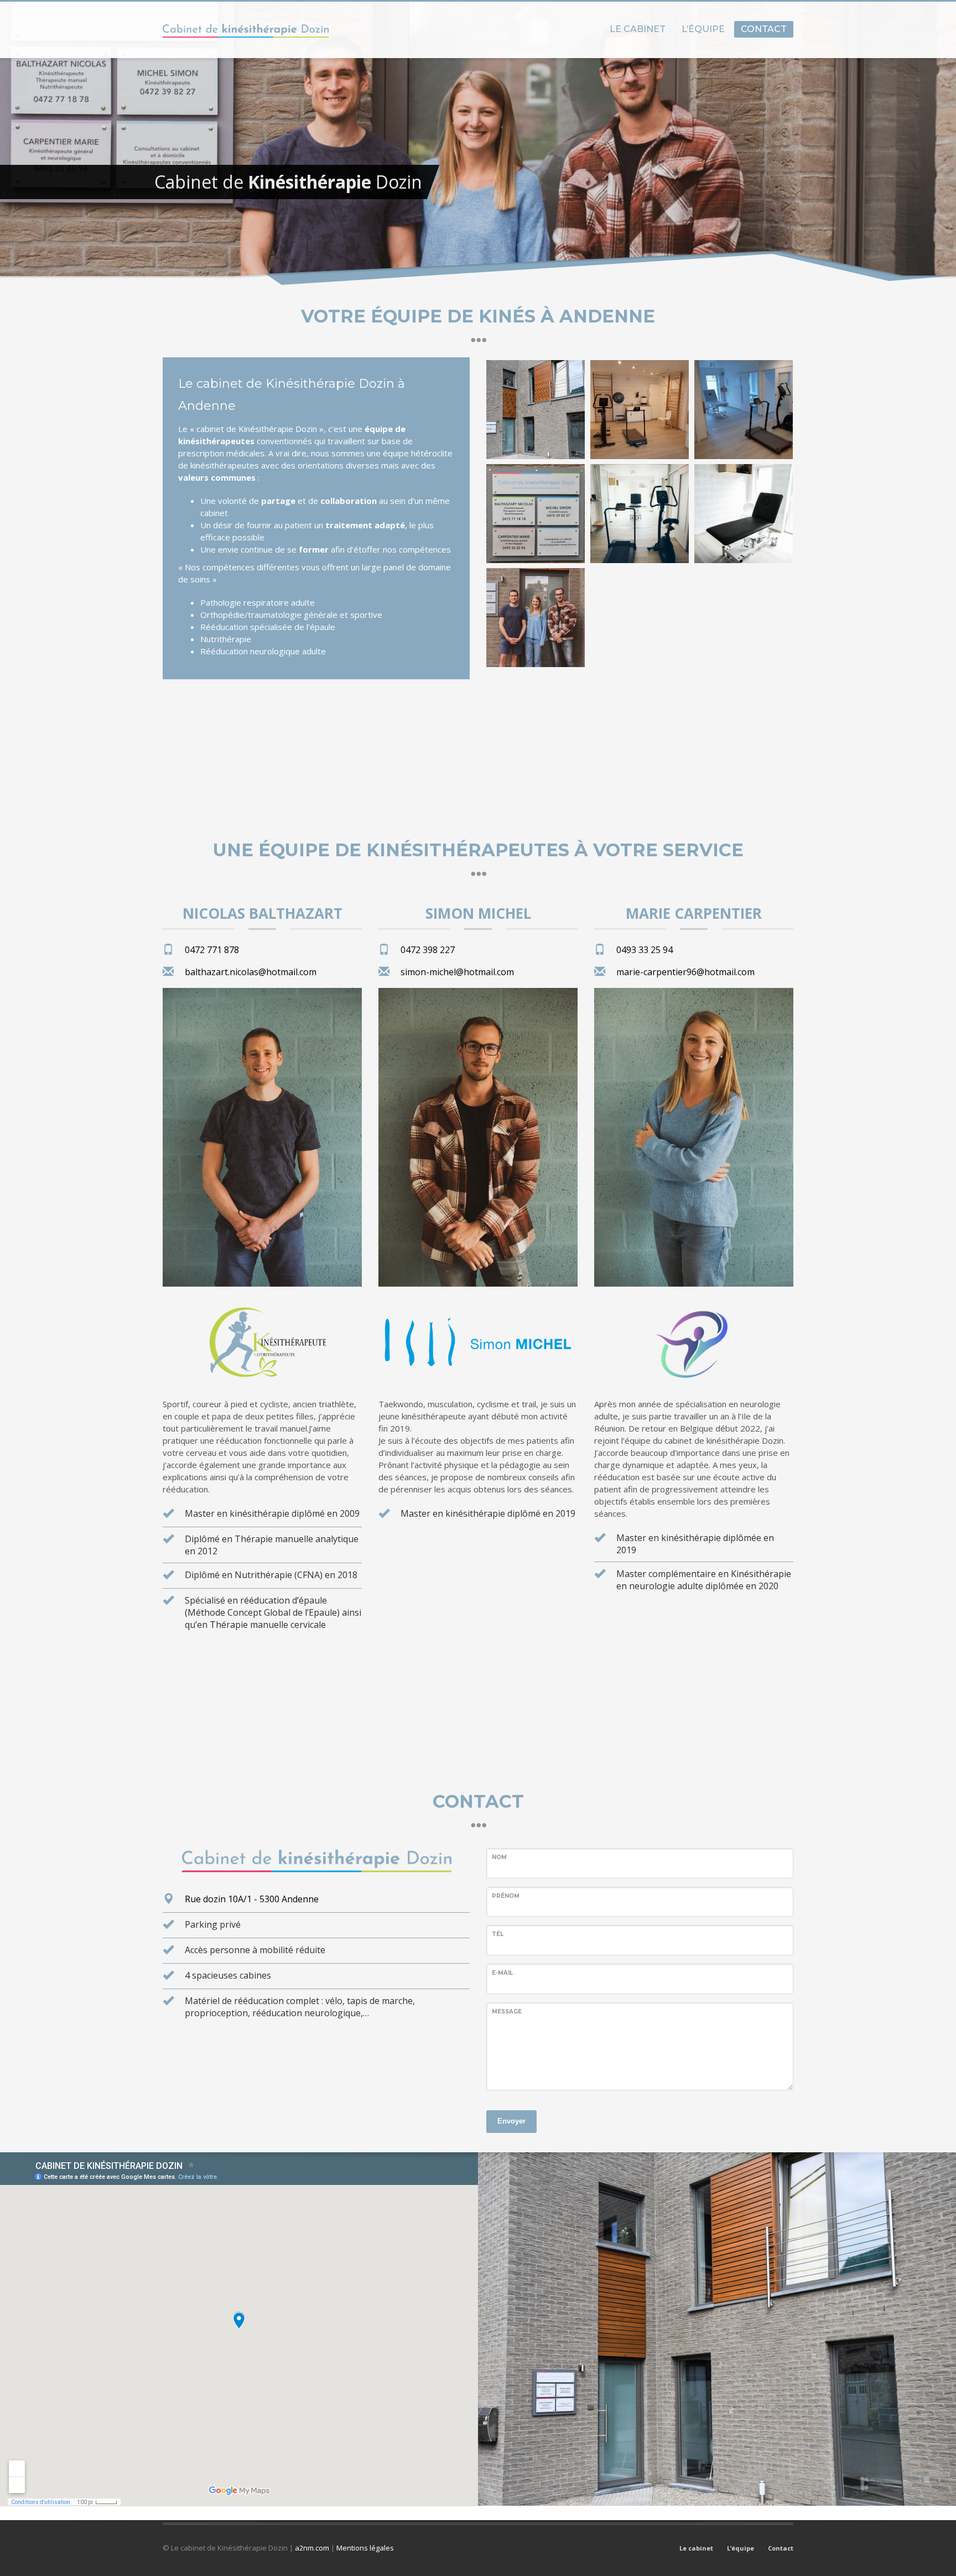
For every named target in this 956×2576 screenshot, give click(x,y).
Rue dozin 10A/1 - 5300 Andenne (252, 1899)
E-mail (502, 1973)
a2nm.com (312, 2548)
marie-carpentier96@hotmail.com (685, 972)
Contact (781, 2548)
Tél (498, 1934)
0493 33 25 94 (645, 950)
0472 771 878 (212, 950)
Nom (499, 1857)
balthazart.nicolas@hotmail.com (251, 972)
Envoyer (511, 2121)
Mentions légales (365, 2548)
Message (507, 2012)
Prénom (506, 1896)
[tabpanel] (478, 143)
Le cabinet (696, 2548)
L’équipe (741, 2548)
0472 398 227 (428, 950)
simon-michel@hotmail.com (457, 972)
